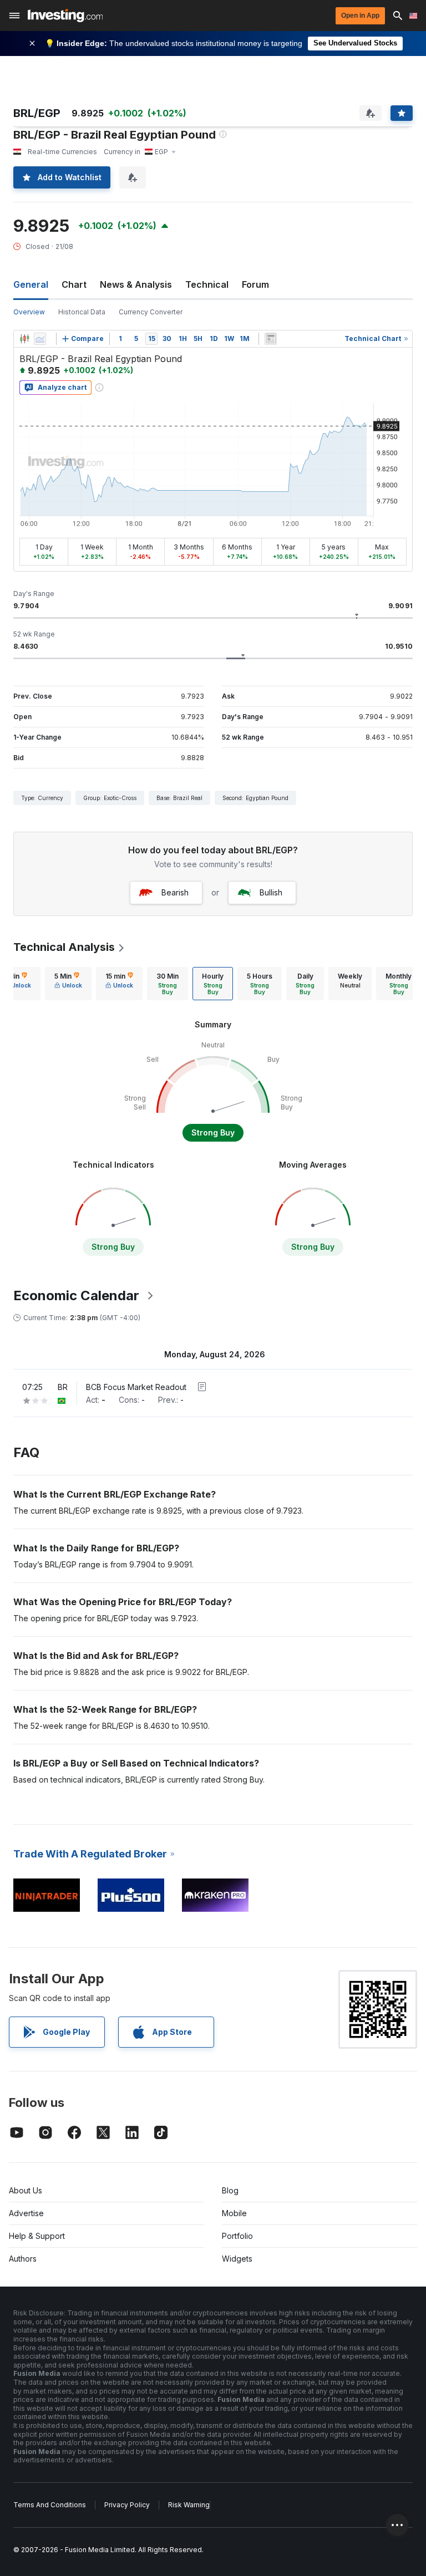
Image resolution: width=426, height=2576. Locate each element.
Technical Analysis (64, 947)
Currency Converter (151, 312)
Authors (23, 2259)
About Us (26, 2190)
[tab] (68, 984)
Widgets (237, 2259)
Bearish (175, 892)
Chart (74, 284)
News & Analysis (136, 284)
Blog (230, 2190)
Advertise (26, 2213)
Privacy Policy (127, 2505)
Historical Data (82, 312)
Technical (207, 284)
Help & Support (37, 2236)
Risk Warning (189, 2505)
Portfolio (237, 2236)
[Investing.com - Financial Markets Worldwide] (65, 16)
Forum (255, 284)
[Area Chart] (40, 339)
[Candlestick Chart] (24, 339)
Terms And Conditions (50, 2505)
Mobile (234, 2213)
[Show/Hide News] (271, 339)
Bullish (271, 892)
